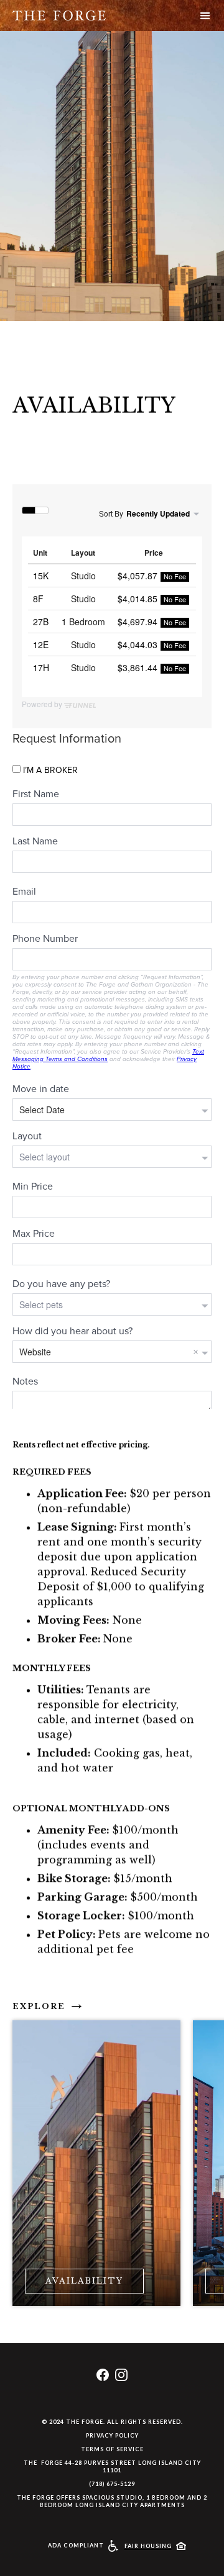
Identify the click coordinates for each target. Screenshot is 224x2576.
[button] (205, 16)
